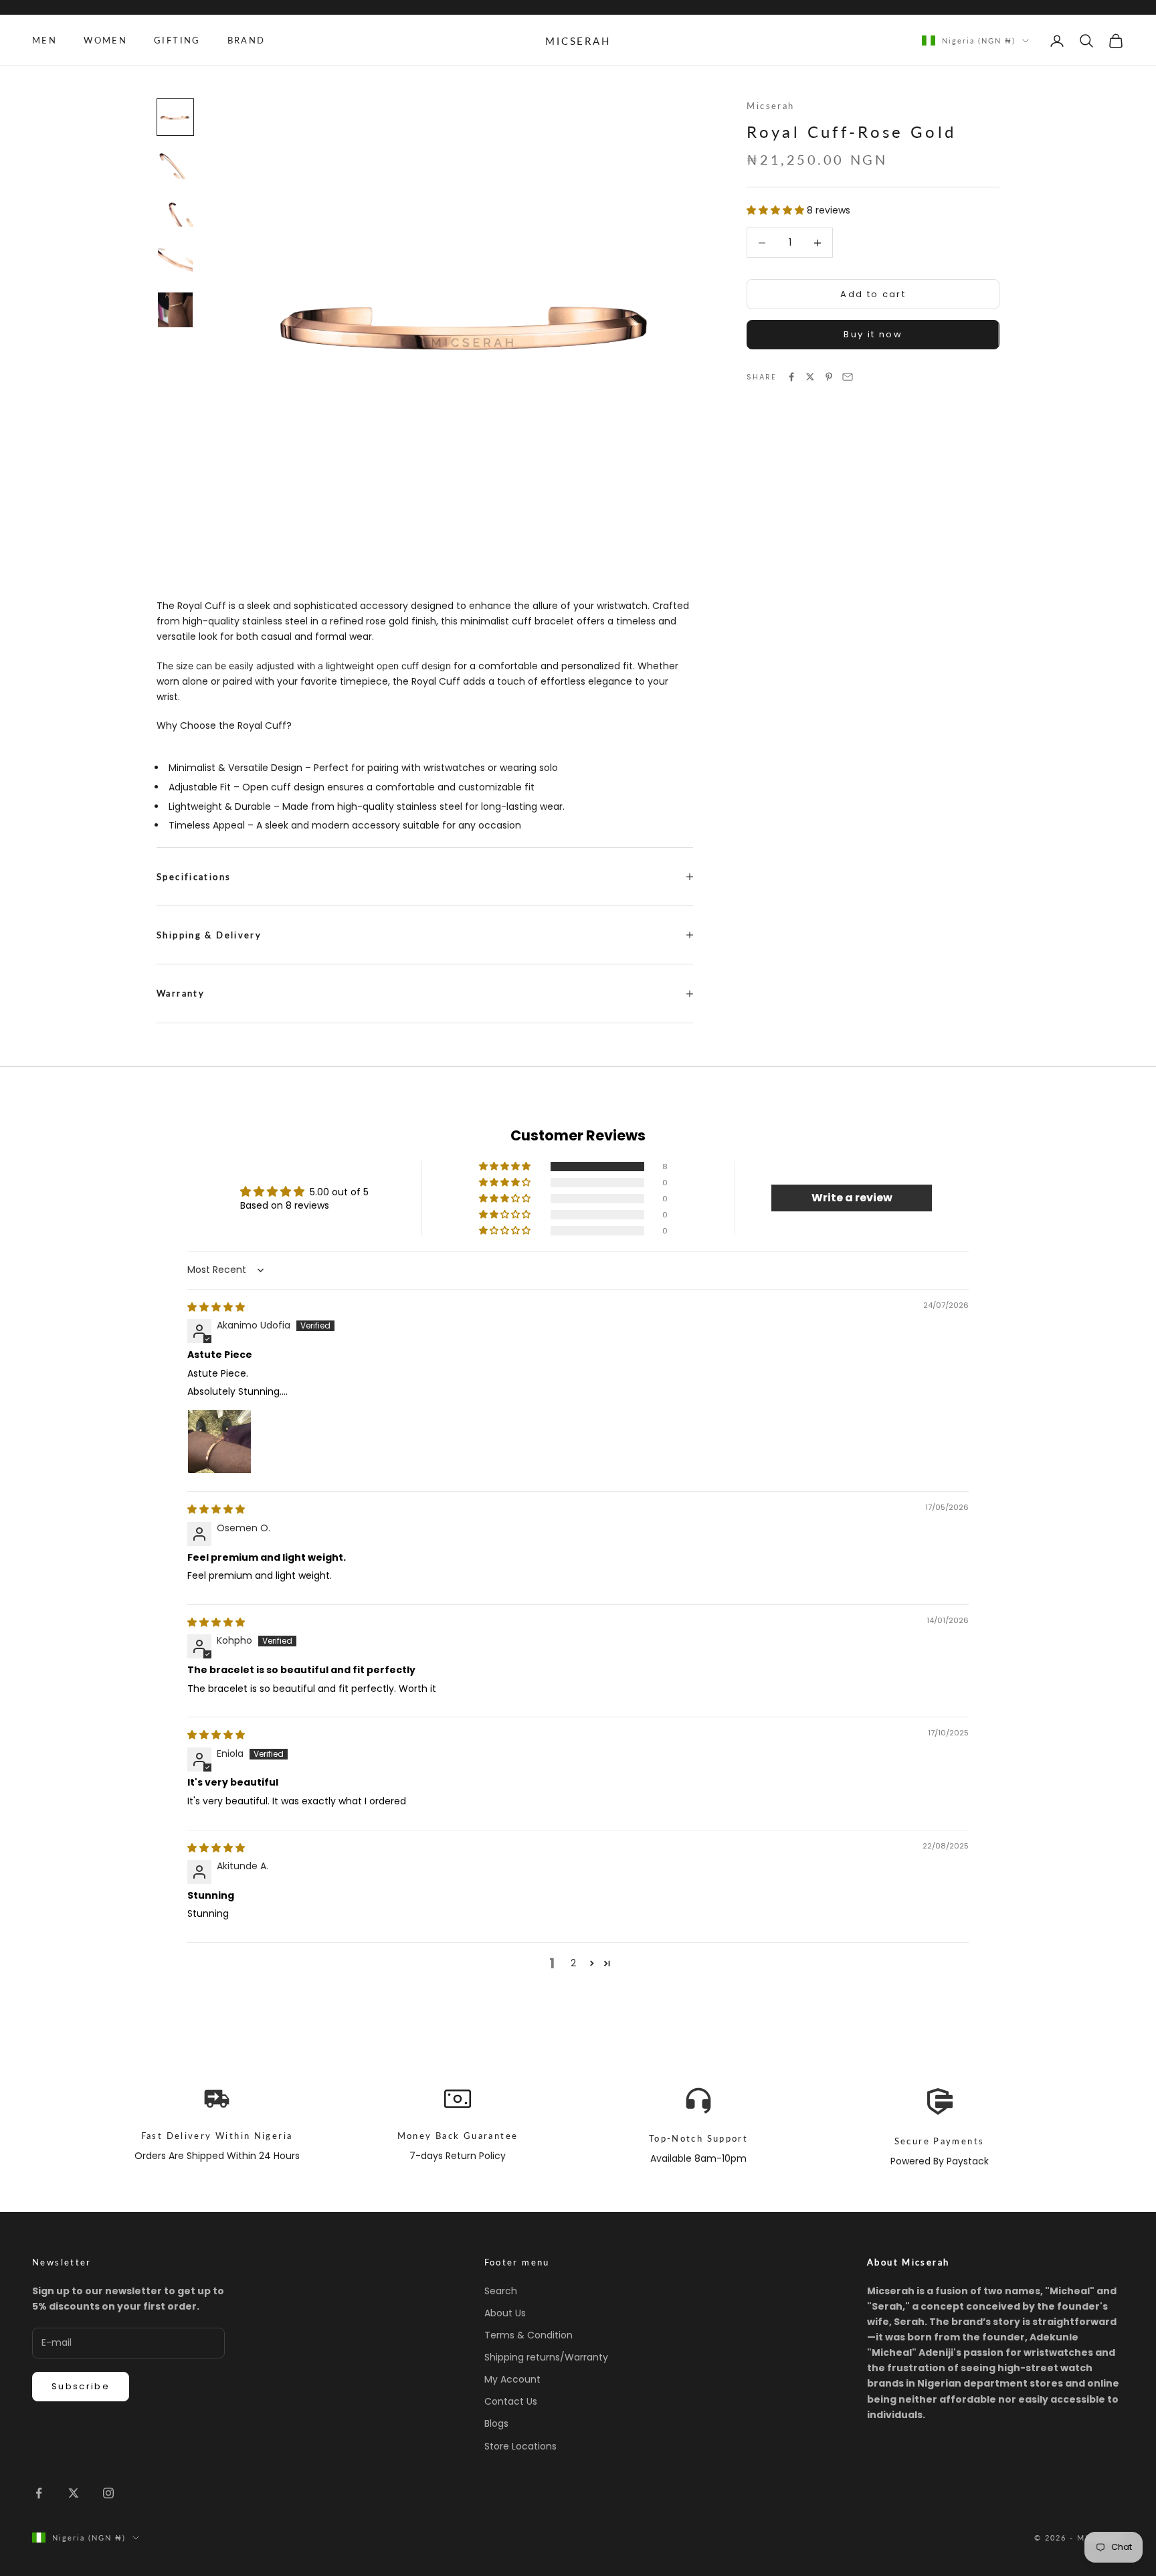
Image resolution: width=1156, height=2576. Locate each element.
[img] (216, 1307)
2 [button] (573, 1963)
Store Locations (520, 2446)
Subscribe (81, 2386)
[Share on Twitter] (810, 377)
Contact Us (511, 2401)
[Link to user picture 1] (219, 1442)
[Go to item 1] (175, 117)
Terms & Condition (528, 2335)
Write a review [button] (852, 1198)
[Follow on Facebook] (39, 2493)
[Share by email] (848, 377)
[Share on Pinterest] (829, 377)
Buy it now (873, 334)
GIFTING (177, 40)
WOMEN (105, 40)
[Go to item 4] (175, 262)
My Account (512, 2379)
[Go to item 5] (175, 310)
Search (501, 2291)
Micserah (770, 106)
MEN (44, 40)
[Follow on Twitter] (74, 2493)
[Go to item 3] (175, 213)
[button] (777, 209)
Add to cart (873, 294)
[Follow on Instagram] (108, 2493)
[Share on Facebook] (791, 377)
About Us (505, 2313)
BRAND (247, 40)
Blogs (496, 2423)
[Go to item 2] (175, 165)
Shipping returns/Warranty (546, 2357)
